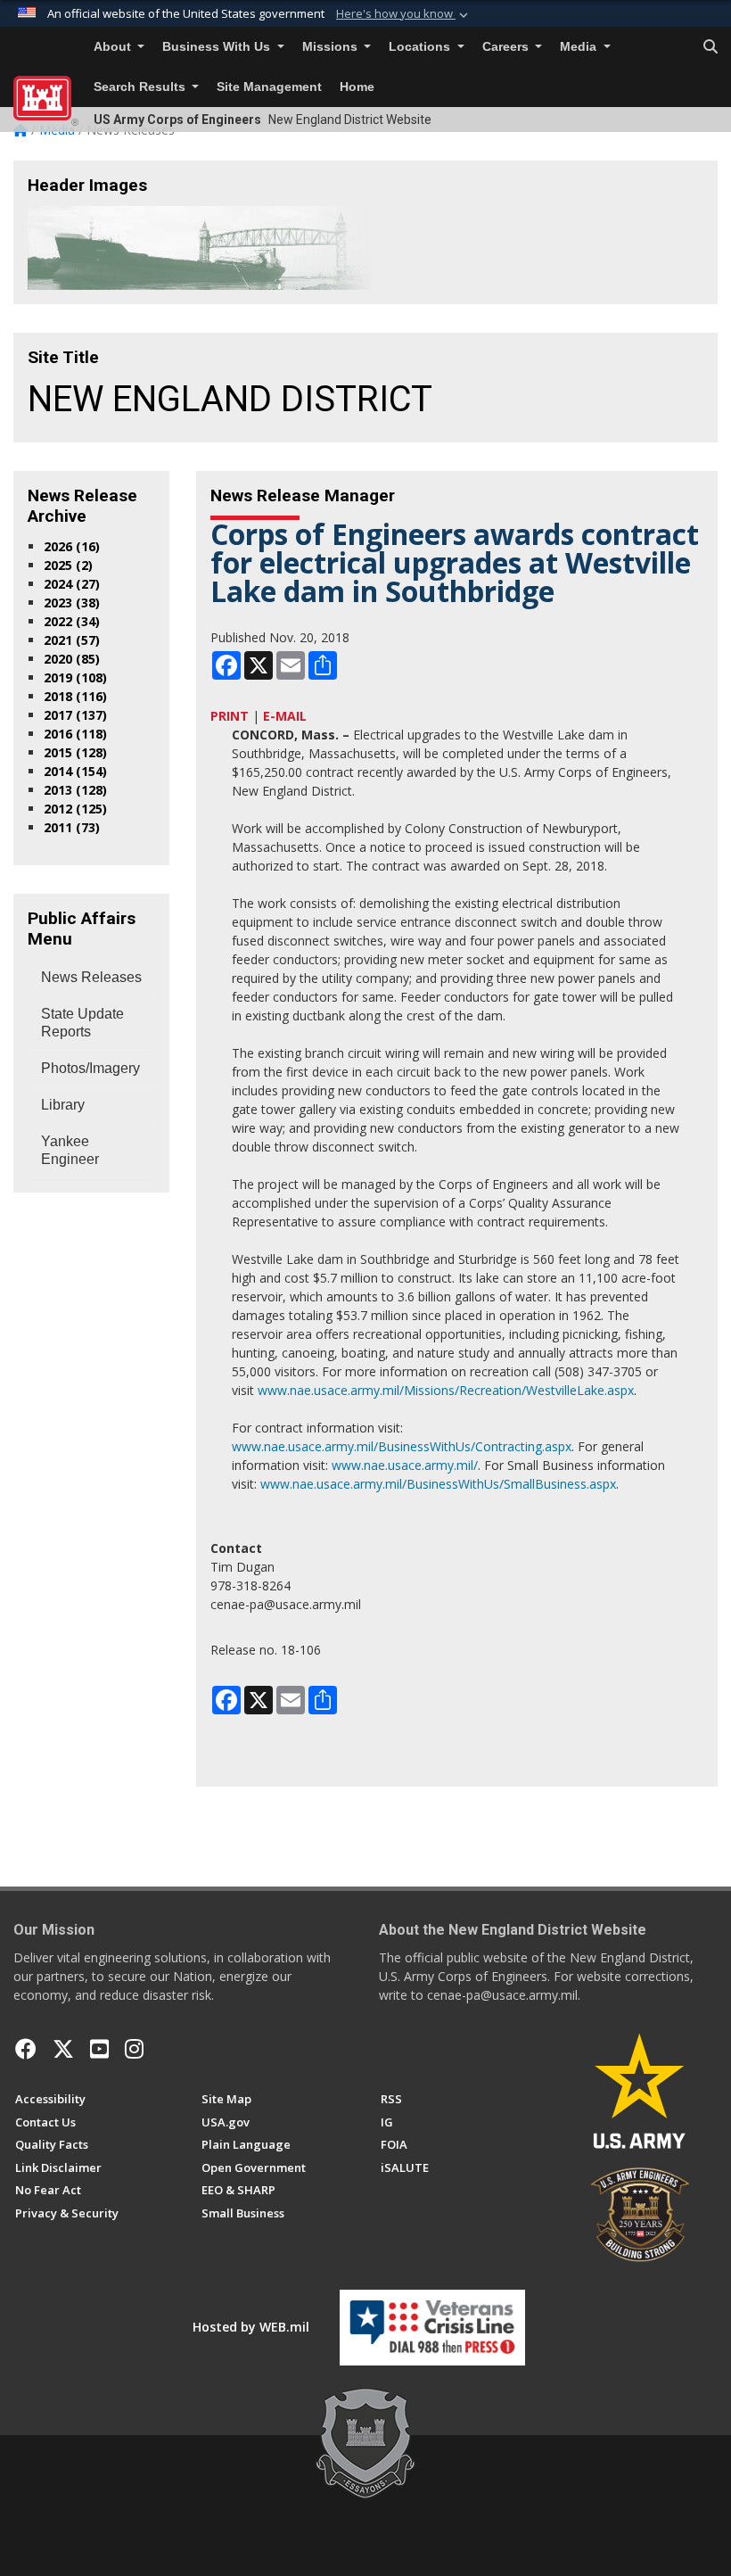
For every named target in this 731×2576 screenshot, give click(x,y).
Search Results (141, 87)
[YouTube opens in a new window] (99, 2049)
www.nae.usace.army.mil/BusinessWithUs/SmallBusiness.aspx (438, 1484)
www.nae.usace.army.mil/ (405, 1465)
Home (357, 87)
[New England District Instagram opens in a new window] (134, 2049)
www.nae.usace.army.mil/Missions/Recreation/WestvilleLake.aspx (446, 1390)
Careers (507, 47)
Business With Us (218, 47)
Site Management (269, 87)
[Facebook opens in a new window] (26, 2049)
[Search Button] (710, 47)
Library (63, 1105)
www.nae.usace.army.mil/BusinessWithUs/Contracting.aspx (402, 1446)
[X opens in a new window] (63, 2049)
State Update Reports (82, 1023)
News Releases (91, 977)
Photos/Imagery (90, 1068)
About (114, 47)
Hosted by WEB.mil (251, 2327)
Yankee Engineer (70, 1150)
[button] (404, 14)
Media (580, 47)
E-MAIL (285, 716)
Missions (332, 47)
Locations (421, 47)
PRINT (230, 716)
